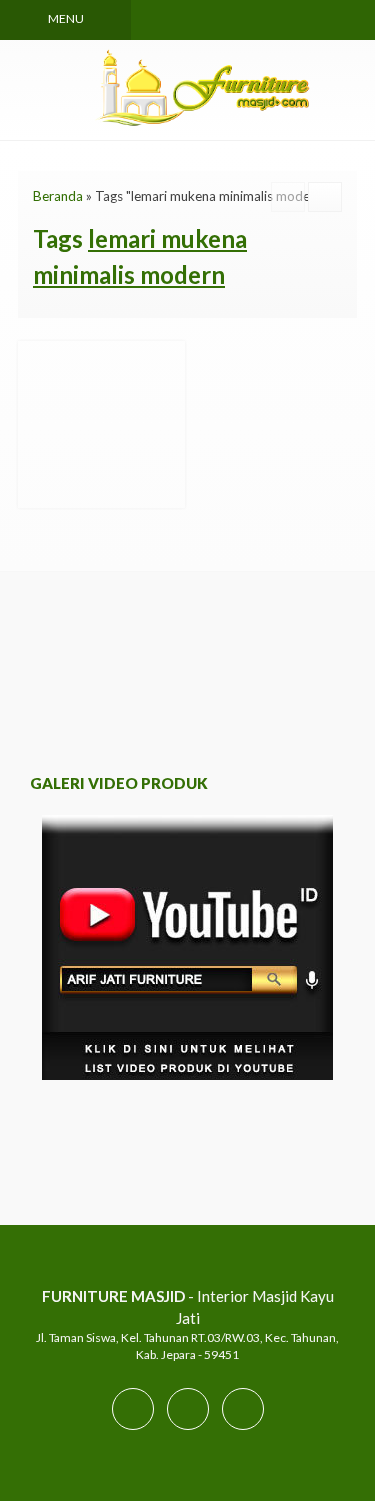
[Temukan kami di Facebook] (133, 1429)
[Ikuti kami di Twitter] (188, 1429)
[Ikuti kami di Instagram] (243, 1429)
